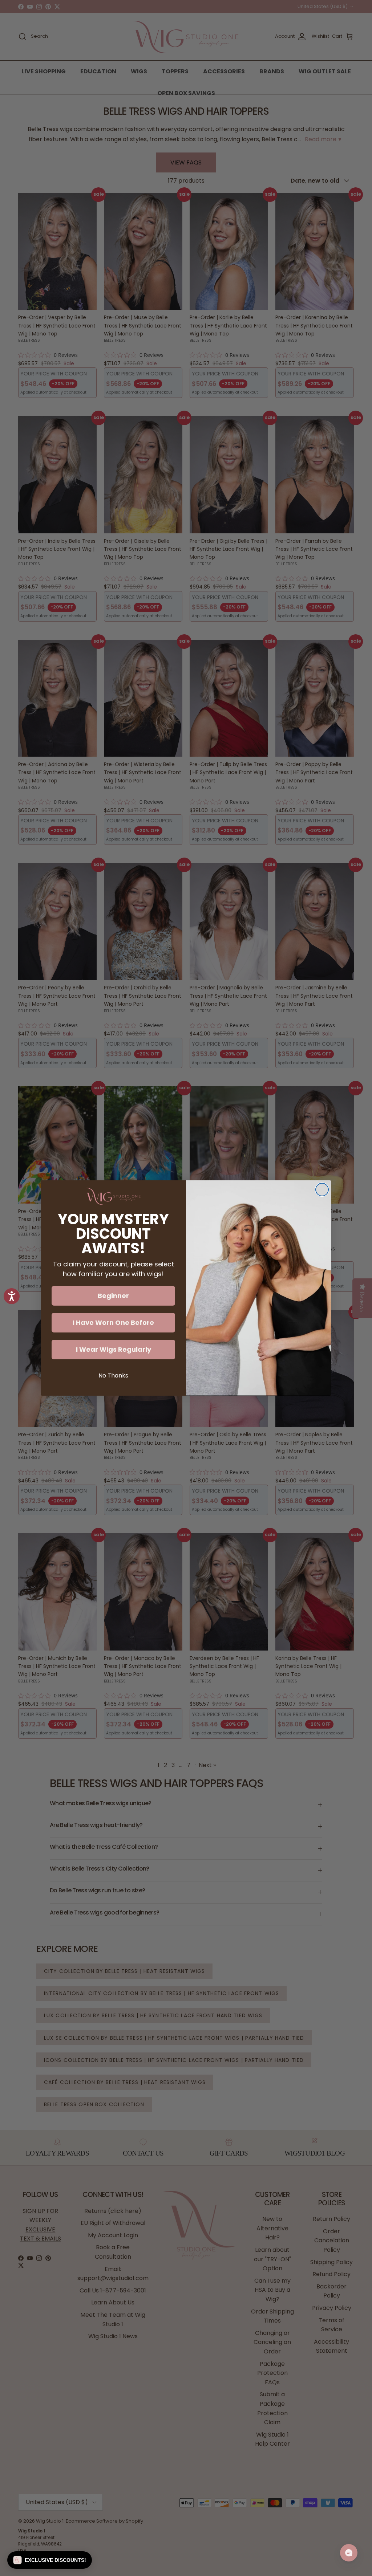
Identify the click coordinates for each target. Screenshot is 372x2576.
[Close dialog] (322, 1190)
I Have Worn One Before (113, 1322)
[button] (50, 2560)
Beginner (113, 1296)
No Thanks (113, 1376)
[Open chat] (349, 2553)
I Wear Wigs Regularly (114, 1349)
